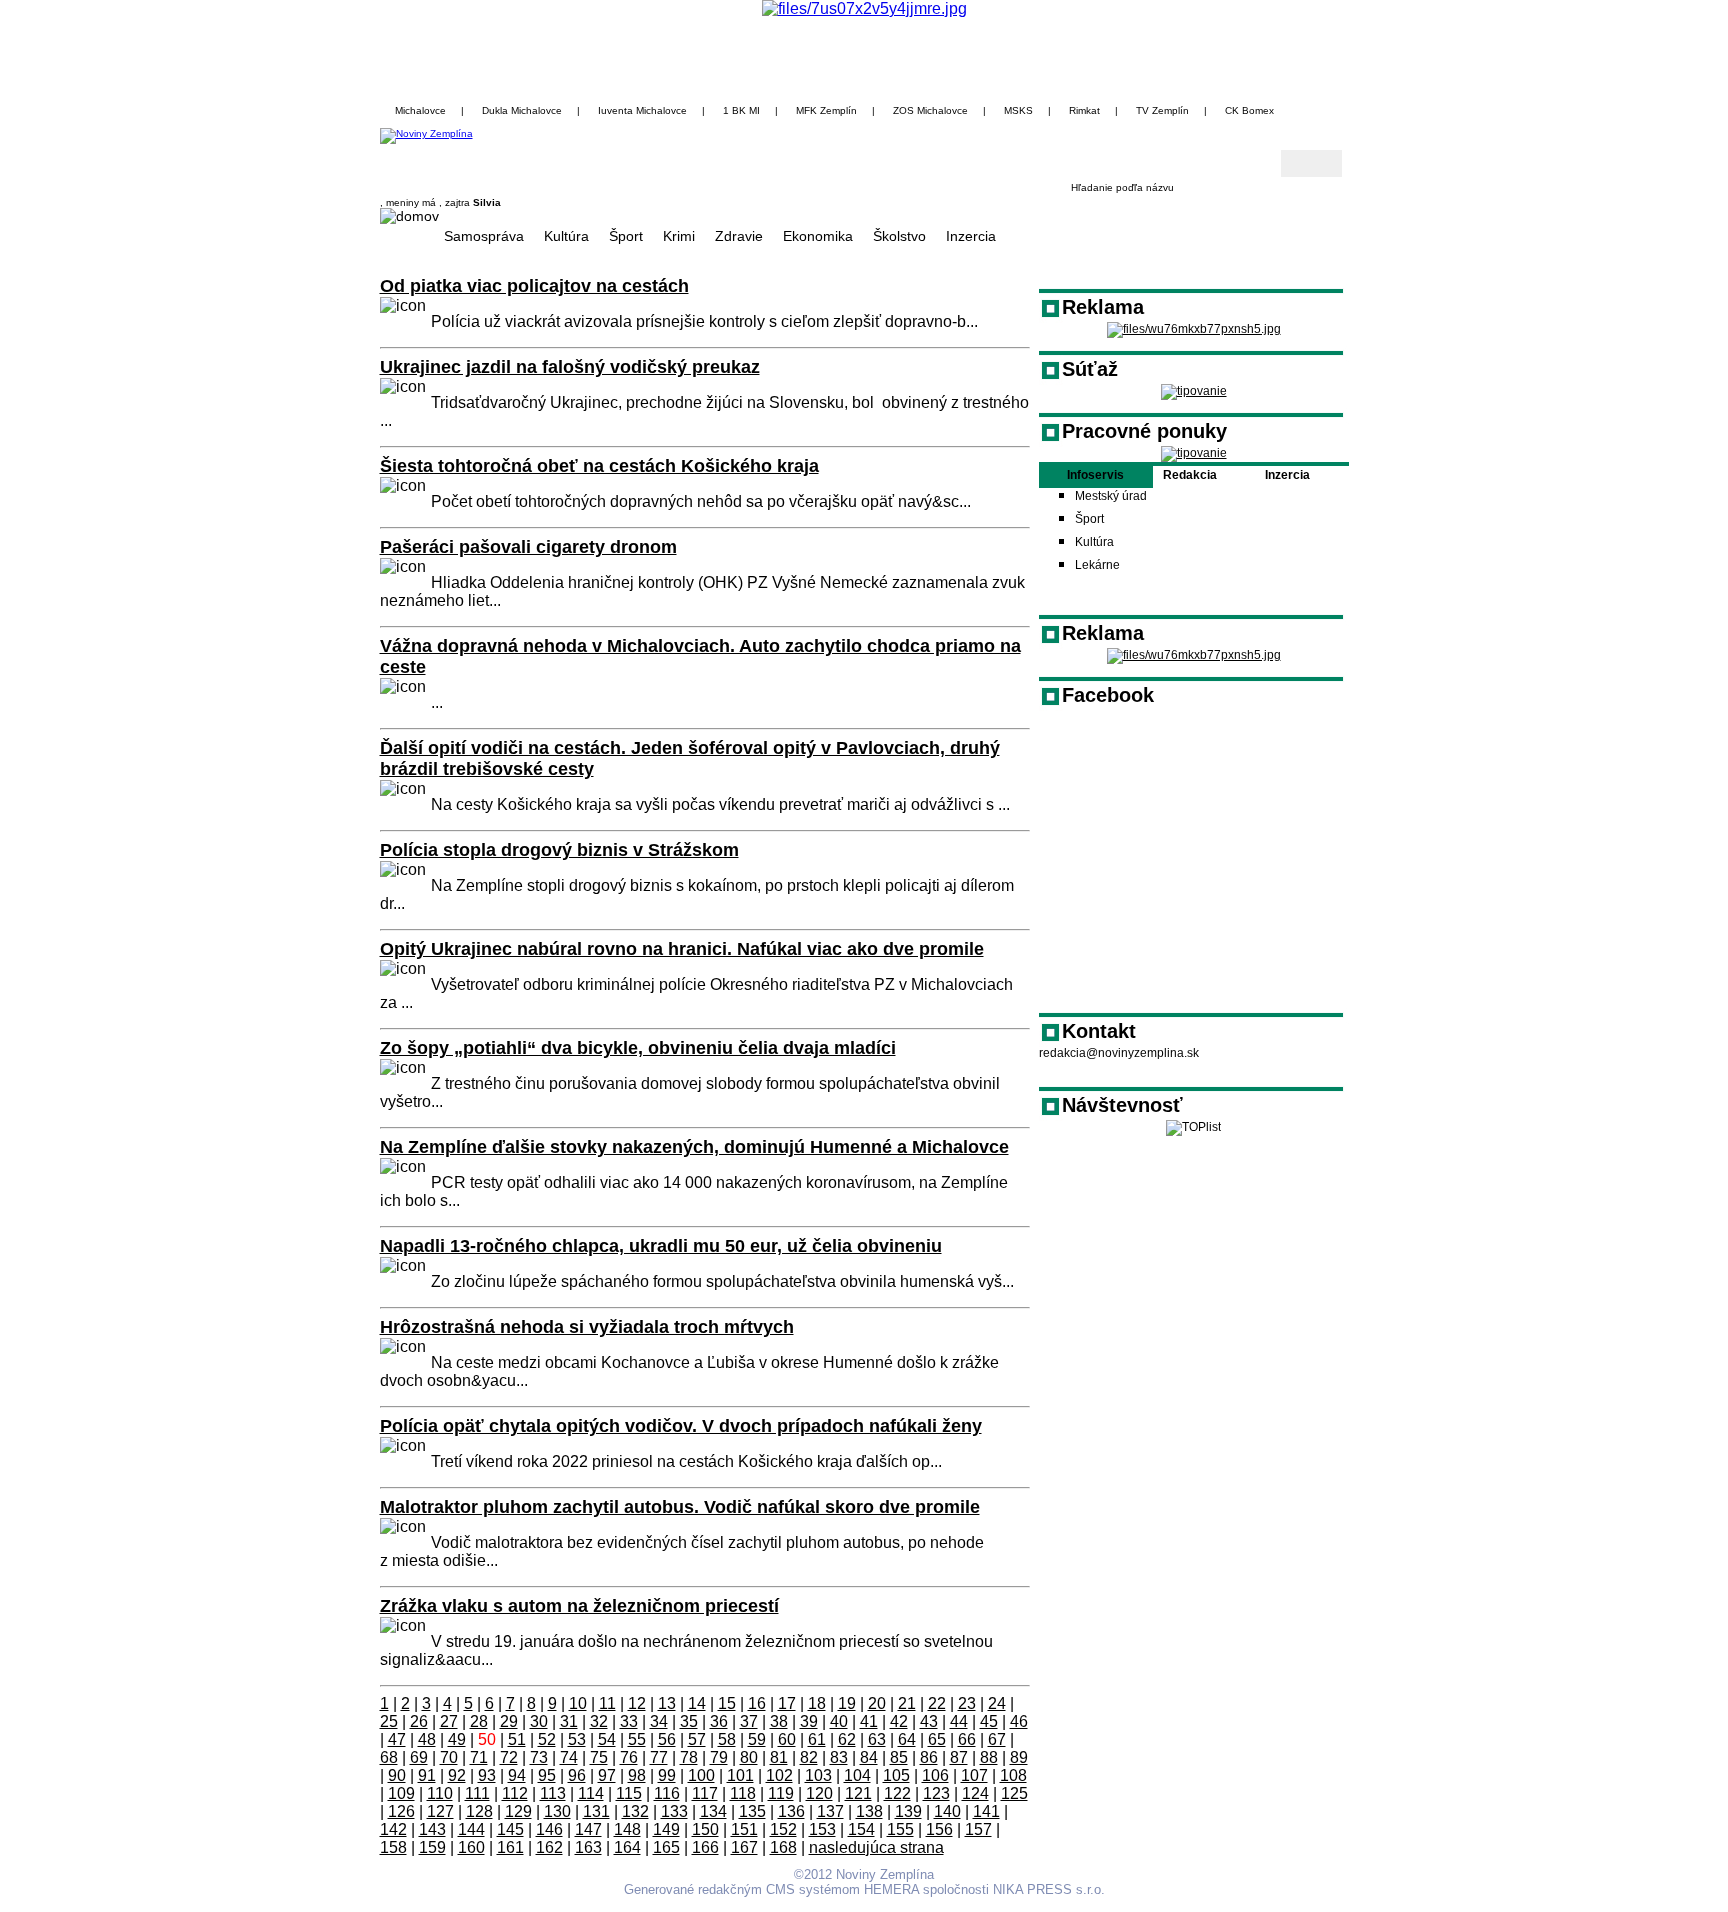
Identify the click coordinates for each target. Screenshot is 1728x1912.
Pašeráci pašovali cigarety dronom (528, 547)
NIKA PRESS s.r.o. (1049, 1889)
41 (869, 1721)
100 (701, 1775)
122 (897, 1793)
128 (479, 1811)
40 (839, 1721)
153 (822, 1829)
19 (847, 1703)
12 (637, 1703)
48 (427, 1739)
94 (517, 1775)
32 (599, 1721)
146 (549, 1829)
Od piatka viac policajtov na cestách (534, 286)
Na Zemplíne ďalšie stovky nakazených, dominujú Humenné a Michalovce (694, 1147)
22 (937, 1703)
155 (900, 1829)
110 (440, 1793)
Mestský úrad (1111, 496)
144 (471, 1829)
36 (719, 1721)
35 (689, 1721)
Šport (626, 236)
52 (547, 1739)
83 (839, 1757)
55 (637, 1739)
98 (637, 1775)
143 (432, 1829)
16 (757, 1703)
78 (689, 1757)
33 (629, 1721)
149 (666, 1829)
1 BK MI (741, 110)
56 (667, 1739)
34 (659, 1721)
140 (947, 1811)
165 (666, 1847)
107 (974, 1775)
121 (858, 1793)
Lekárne (1097, 565)
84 (869, 1757)
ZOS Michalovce (930, 110)
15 (727, 1703)
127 (440, 1811)
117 (705, 1793)
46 (1019, 1721)
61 (817, 1739)
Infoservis (1095, 475)
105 (896, 1775)
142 (393, 1829)
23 (967, 1703)
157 (978, 1829)
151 (744, 1829)
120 (819, 1793)
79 (719, 1757)
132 (635, 1811)
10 (578, 1703)
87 (959, 1757)
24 (997, 1703)
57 (697, 1739)
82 (809, 1757)
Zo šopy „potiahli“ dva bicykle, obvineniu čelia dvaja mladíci (638, 1048)
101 (740, 1775)
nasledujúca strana (876, 1847)
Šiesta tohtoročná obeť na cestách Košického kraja (599, 466)
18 (817, 1703)
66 (967, 1739)
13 (667, 1703)
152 (783, 1829)
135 (752, 1811)
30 (539, 1721)
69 (419, 1757)
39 (809, 1721)
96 (577, 1775)
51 (517, 1739)
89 (1019, 1757)
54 (607, 1739)
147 (588, 1829)
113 (553, 1793)
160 (471, 1847)
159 (432, 1847)
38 (779, 1721)
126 (401, 1811)
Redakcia (1190, 475)
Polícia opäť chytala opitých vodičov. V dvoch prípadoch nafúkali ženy (681, 1426)
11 (607, 1703)
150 (705, 1829)
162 (549, 1847)
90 (397, 1775)
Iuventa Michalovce (642, 110)
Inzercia (971, 236)
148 (627, 1829)
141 (986, 1811)
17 (787, 1703)
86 (929, 1757)
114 (591, 1793)
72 (509, 1757)
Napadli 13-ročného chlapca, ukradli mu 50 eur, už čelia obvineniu (661, 1246)
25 (389, 1721)
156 (939, 1829)
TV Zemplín (1162, 110)
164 (627, 1847)
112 (515, 1793)
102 (779, 1775)
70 (449, 1757)
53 (577, 1739)
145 (510, 1829)
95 (547, 1775)
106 (935, 1775)
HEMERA (891, 1889)
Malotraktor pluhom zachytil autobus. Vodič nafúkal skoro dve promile (680, 1507)
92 (457, 1775)
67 (997, 1739)
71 (479, 1757)
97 (607, 1775)
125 (1014, 1793)
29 (509, 1721)
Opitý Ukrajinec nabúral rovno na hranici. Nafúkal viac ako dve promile (682, 949)
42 (899, 1721)
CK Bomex (1249, 110)
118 (743, 1793)
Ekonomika (818, 236)
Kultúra (566, 236)
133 (674, 1811)
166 (705, 1847)
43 (929, 1721)
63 (877, 1739)
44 (959, 1721)
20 (877, 1703)
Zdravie (739, 236)
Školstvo (899, 236)
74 (569, 1757)
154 (861, 1829)
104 (857, 1775)
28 (479, 1721)
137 (830, 1811)
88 (989, 1757)
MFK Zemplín (826, 110)
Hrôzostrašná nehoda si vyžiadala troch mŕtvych (587, 1327)
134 (713, 1811)
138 (869, 1811)
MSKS (1018, 110)
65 (937, 1739)
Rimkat (1084, 110)
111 (477, 1793)
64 (907, 1739)
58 (727, 1739)
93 (487, 1775)
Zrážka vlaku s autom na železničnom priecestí (579, 1606)
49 (457, 1739)
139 (908, 1811)
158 (393, 1847)
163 (588, 1847)
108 (1013, 1775)
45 (989, 1721)
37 (749, 1721)
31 (569, 1721)
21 (907, 1703)
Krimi (679, 236)
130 (557, 1811)
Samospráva (484, 236)
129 (518, 1811)
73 (539, 1757)
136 (791, 1811)
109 (401, 1793)
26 (419, 1721)
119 (781, 1793)
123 (936, 1793)
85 (899, 1757)
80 (749, 1757)
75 (599, 1757)
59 (757, 1739)
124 (975, 1793)
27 (449, 1721)
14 (697, 1703)
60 (787, 1739)
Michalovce (420, 110)
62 (847, 1739)
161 (510, 1847)
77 (659, 1757)
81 (779, 1757)
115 (629, 1793)
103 (818, 1775)
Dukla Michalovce (522, 110)
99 (667, 1775)
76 (629, 1757)
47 (397, 1739)
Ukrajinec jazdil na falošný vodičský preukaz (570, 367)
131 (596, 1811)
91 (427, 1775)
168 (783, 1847)
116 (667, 1793)
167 (744, 1847)
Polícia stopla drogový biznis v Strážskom (559, 850)
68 (389, 1757)
